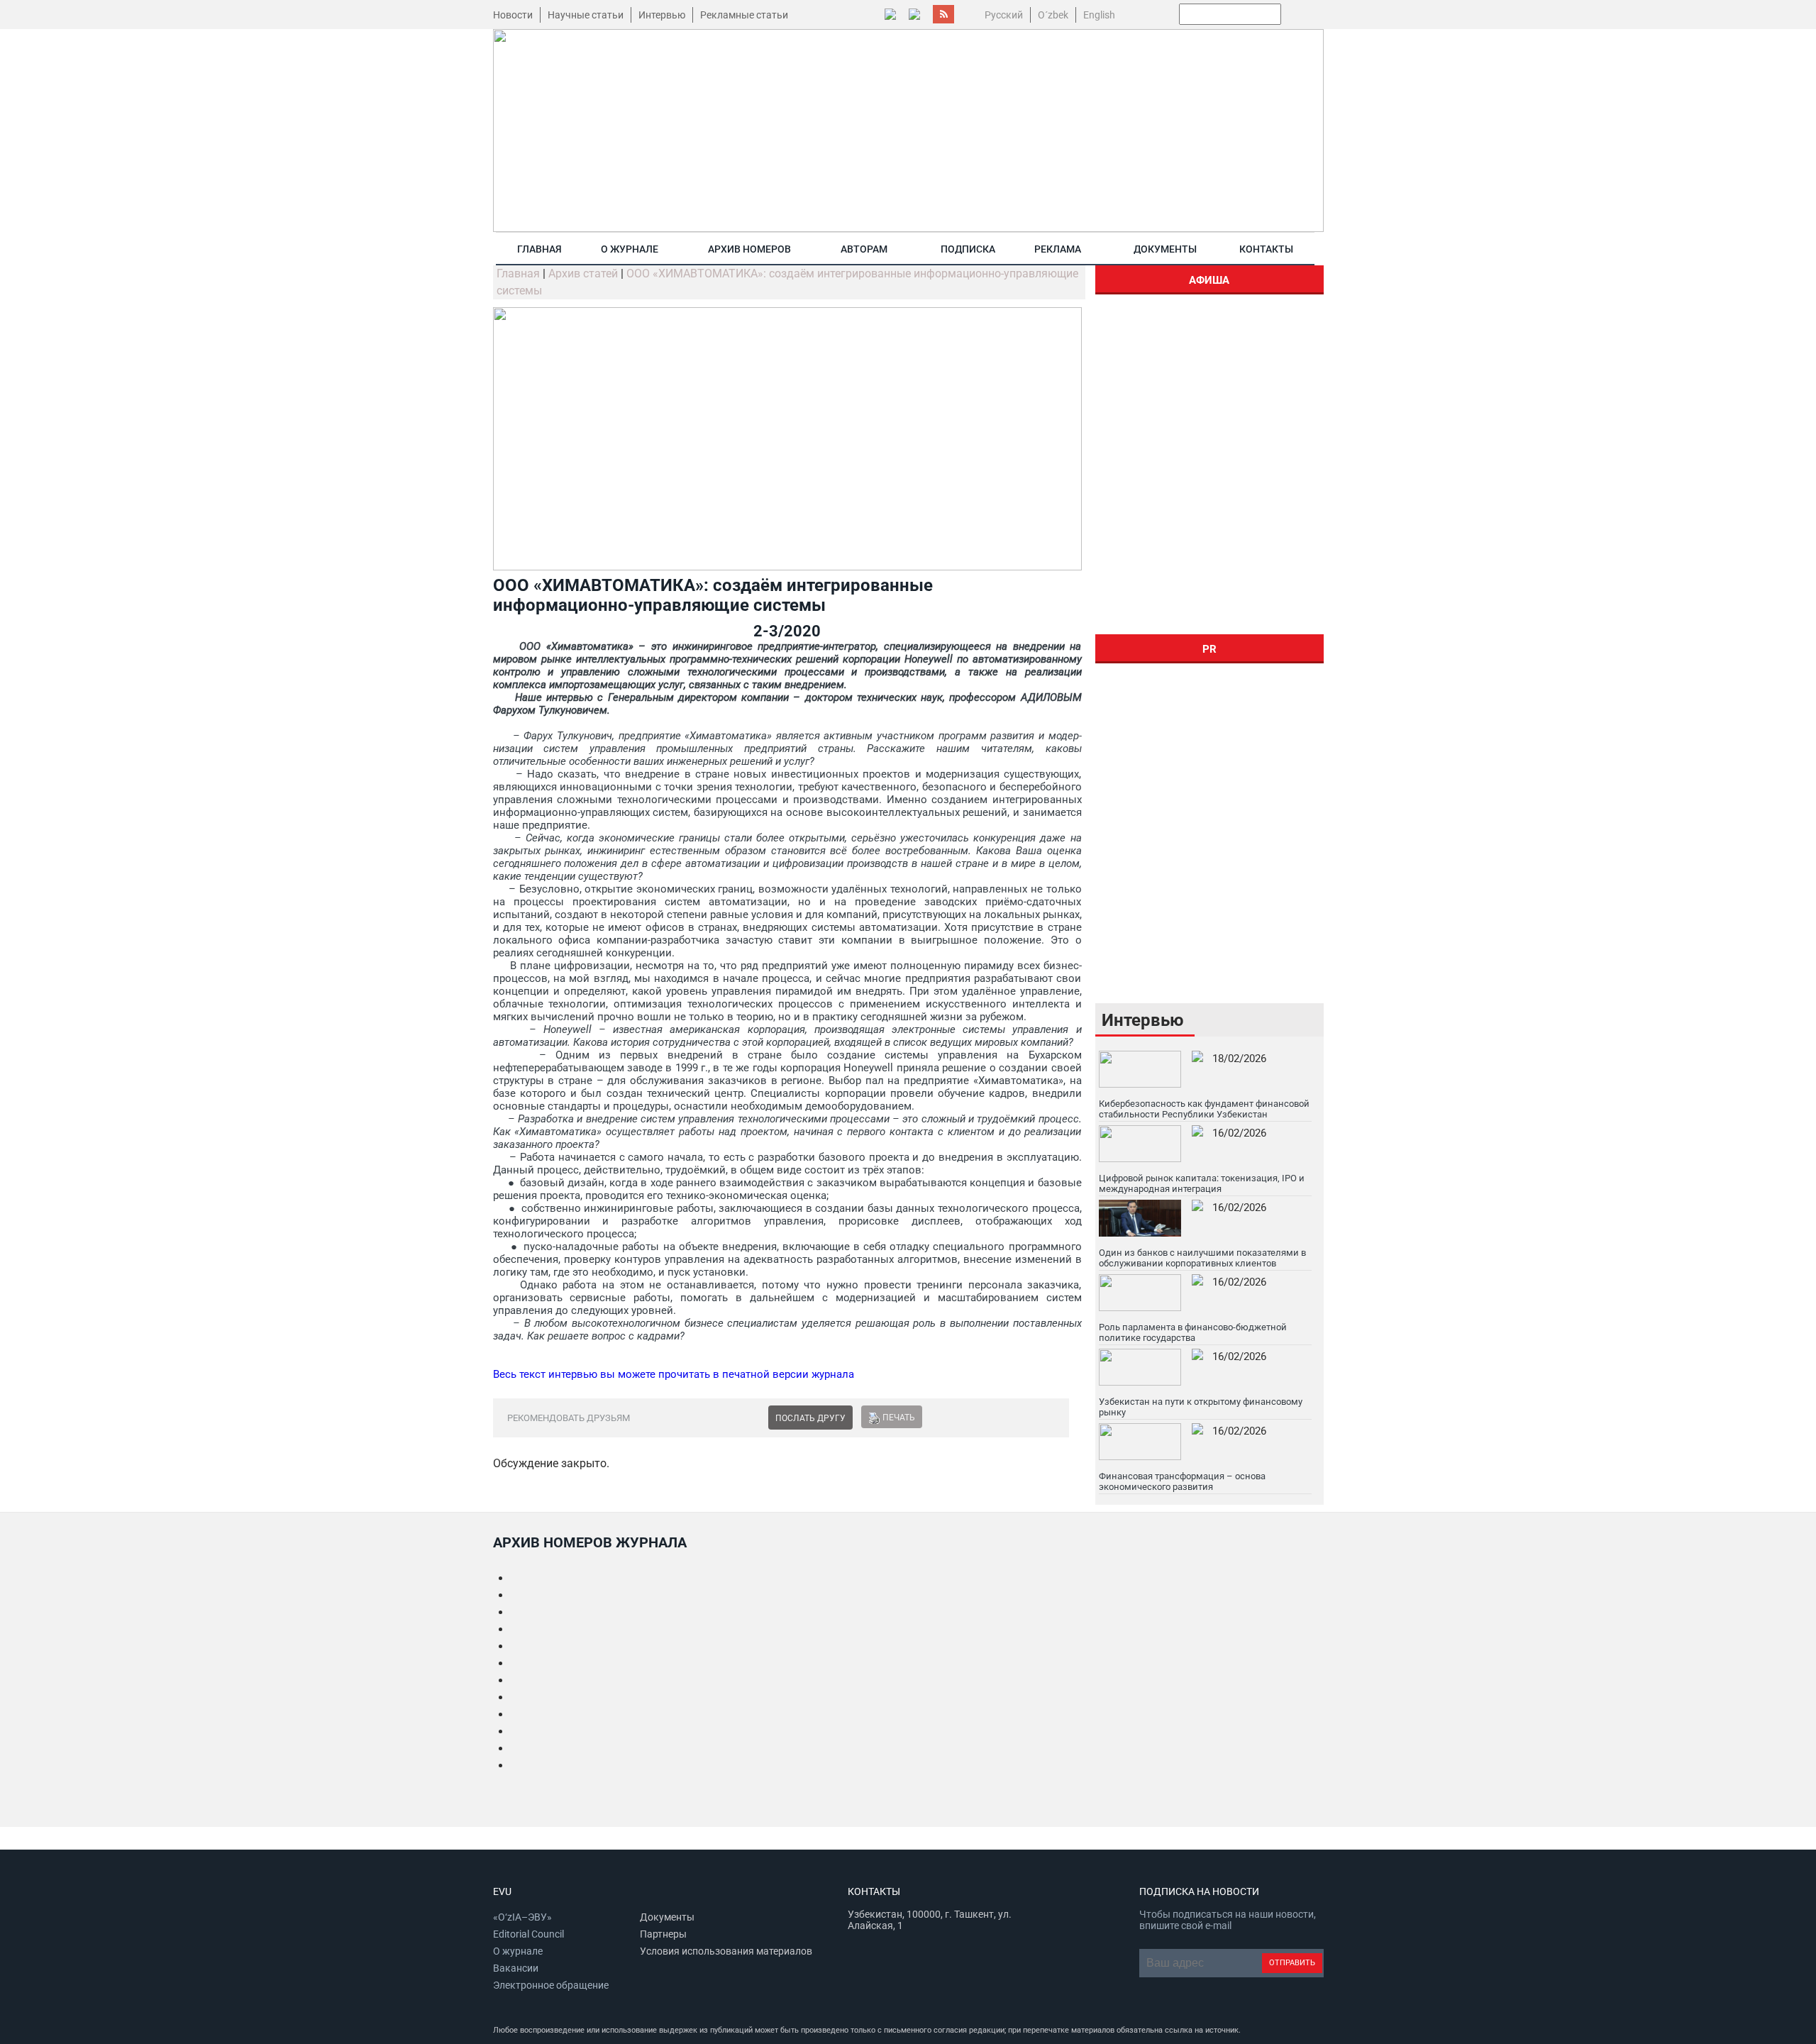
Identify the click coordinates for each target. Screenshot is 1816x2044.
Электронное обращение (551, 1985)
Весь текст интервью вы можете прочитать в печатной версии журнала (674, 1374)
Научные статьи (586, 15)
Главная (539, 249)
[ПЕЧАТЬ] (874, 1418)
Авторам (864, 249)
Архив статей (583, 274)
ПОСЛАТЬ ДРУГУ (810, 1418)
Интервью (662, 15)
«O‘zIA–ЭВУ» (522, 1917)
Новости (513, 15)
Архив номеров (749, 249)
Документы (1165, 249)
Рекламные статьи (744, 15)
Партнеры (663, 1934)
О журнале (630, 249)
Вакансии (516, 1968)
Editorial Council (528, 1934)
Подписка (968, 249)
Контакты (1266, 249)
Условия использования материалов (726, 1951)
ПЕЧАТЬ (899, 1418)
